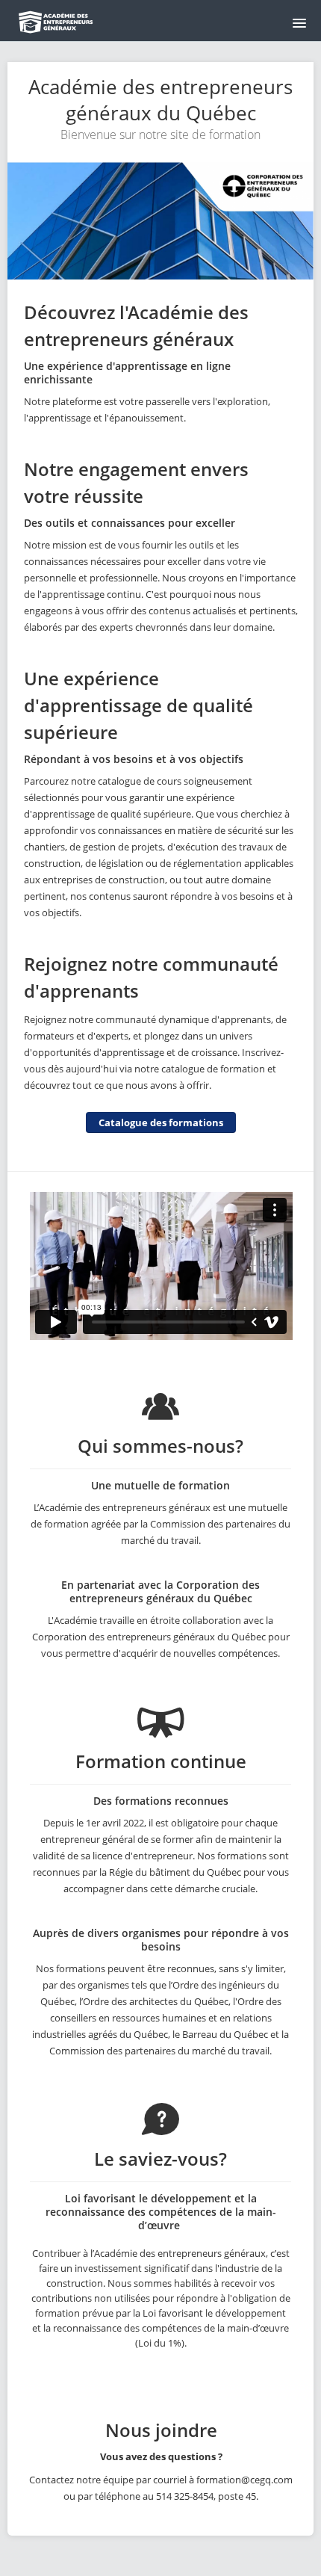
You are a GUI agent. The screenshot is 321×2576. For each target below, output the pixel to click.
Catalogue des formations (161, 1122)
